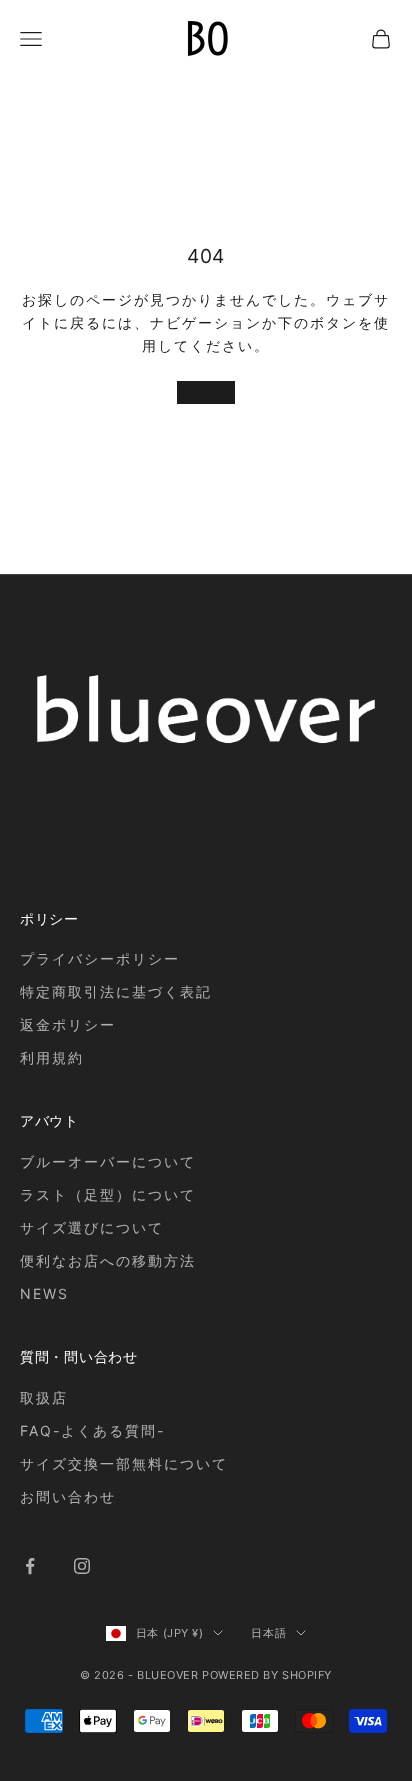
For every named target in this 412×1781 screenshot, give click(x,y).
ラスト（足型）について (108, 1194)
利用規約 (52, 1057)
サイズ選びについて (92, 1227)
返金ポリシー (68, 1024)
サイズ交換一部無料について (123, 1463)
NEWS (44, 1293)
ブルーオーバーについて (108, 1161)
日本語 (268, 1633)
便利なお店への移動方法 (108, 1260)
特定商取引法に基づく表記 (116, 991)
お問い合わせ (68, 1496)
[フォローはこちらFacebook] (30, 1566)
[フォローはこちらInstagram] (82, 1566)
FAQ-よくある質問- (92, 1430)
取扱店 (44, 1397)
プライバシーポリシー (100, 958)
